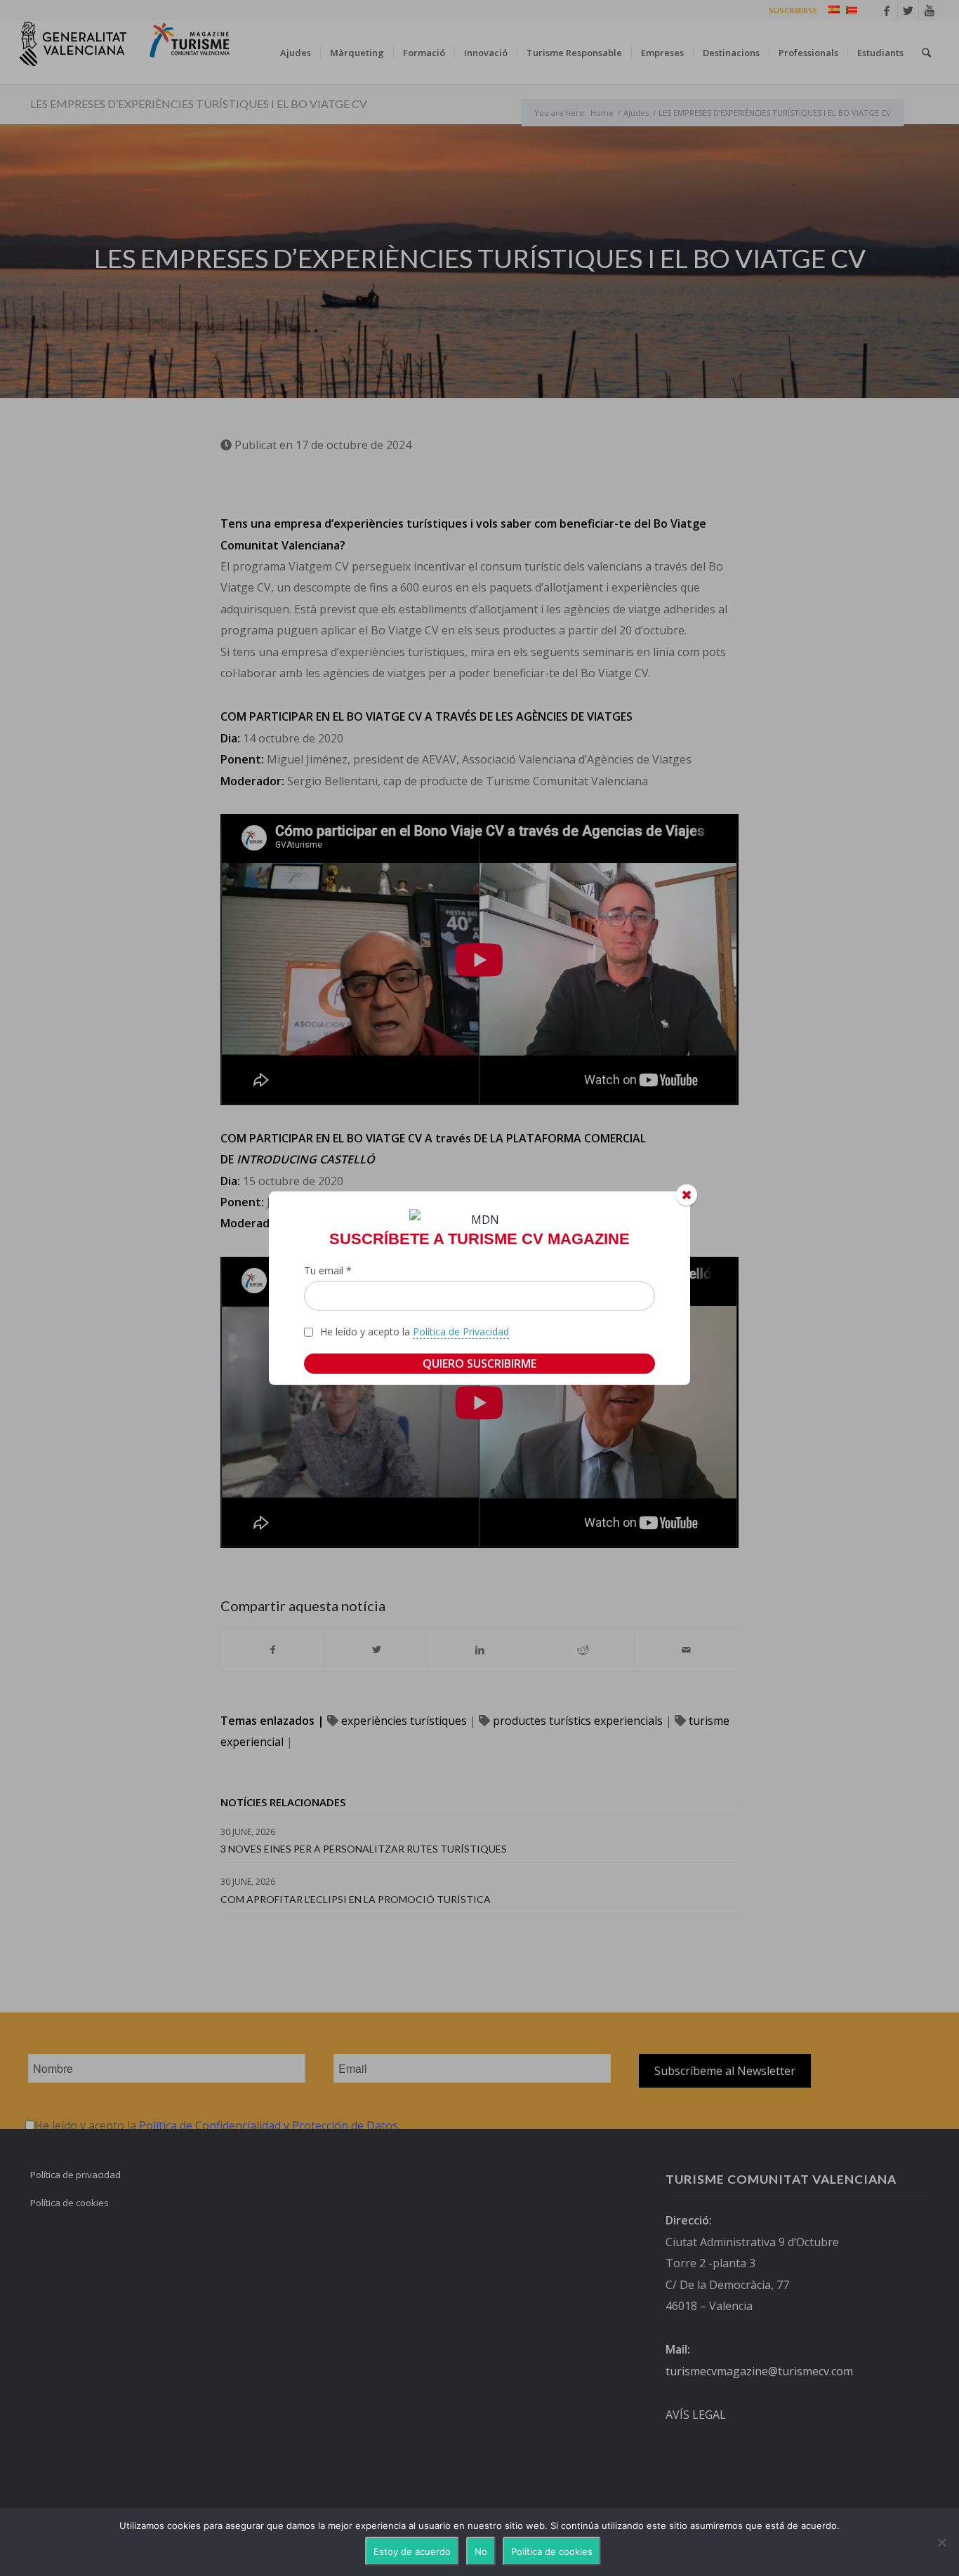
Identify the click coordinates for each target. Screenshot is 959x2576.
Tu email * (328, 1270)
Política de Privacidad (461, 1332)
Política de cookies (552, 2551)
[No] (941, 2542)
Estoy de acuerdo (412, 2551)
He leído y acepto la (415, 1332)
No (481, 2551)
